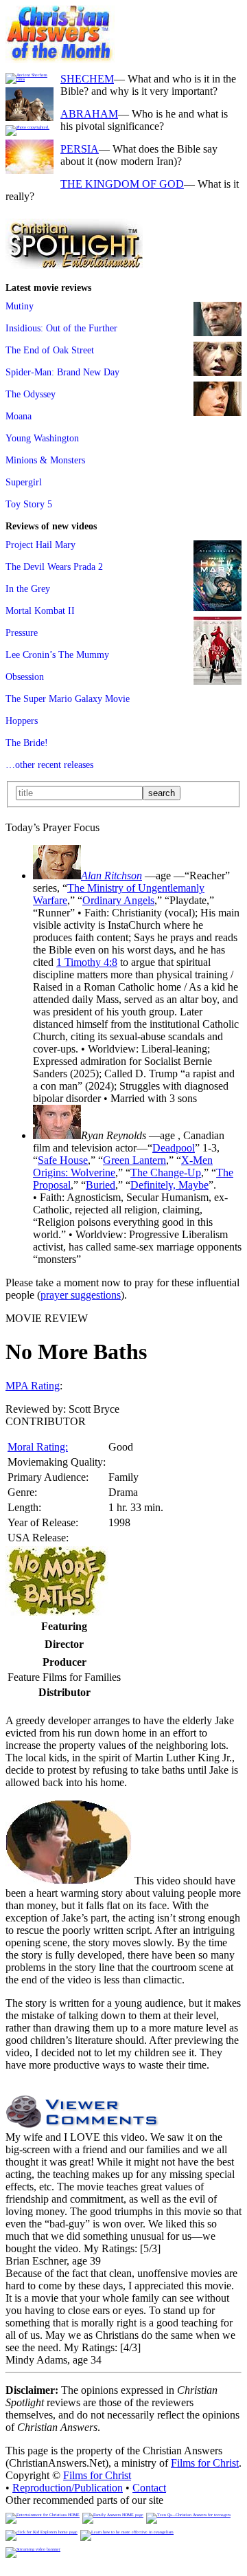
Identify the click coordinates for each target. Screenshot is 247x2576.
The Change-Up (166, 1173)
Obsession (25, 676)
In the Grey (28, 588)
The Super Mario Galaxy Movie (68, 698)
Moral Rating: (38, 1447)
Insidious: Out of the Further (61, 328)
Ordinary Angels (118, 900)
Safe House (63, 1160)
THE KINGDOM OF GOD (122, 184)
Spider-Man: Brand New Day (62, 372)
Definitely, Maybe (169, 1185)
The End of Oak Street (50, 350)
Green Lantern (134, 1160)
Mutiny (20, 306)
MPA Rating (33, 1386)
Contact (149, 2488)
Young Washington (42, 438)
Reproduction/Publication (68, 2488)
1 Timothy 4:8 (87, 962)
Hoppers (22, 720)
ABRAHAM (89, 114)
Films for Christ (205, 2463)
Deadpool (174, 1148)
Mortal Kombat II (40, 610)
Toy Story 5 (29, 504)
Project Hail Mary (40, 544)
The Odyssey (31, 394)
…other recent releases (49, 764)
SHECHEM (87, 79)
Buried (101, 1185)
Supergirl (24, 482)
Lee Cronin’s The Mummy (57, 654)
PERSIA (80, 149)
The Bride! (27, 742)
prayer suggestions (81, 1295)
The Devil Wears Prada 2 (54, 566)
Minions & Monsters (45, 460)
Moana (19, 416)
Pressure (22, 632)
